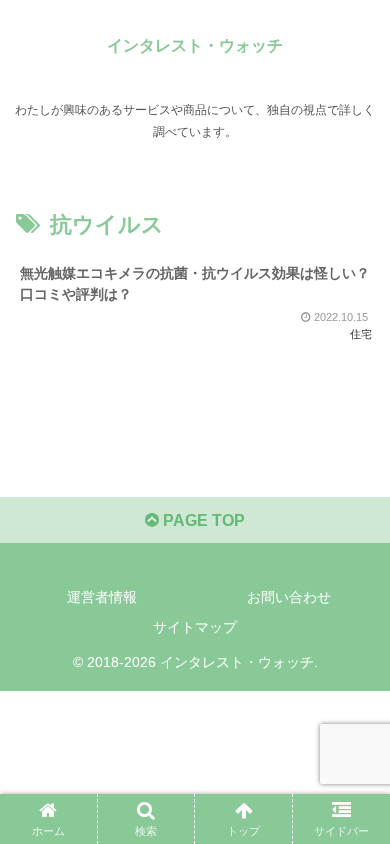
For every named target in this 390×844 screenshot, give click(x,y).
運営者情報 (102, 597)
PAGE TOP (202, 520)
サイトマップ (195, 627)
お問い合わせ (289, 597)
